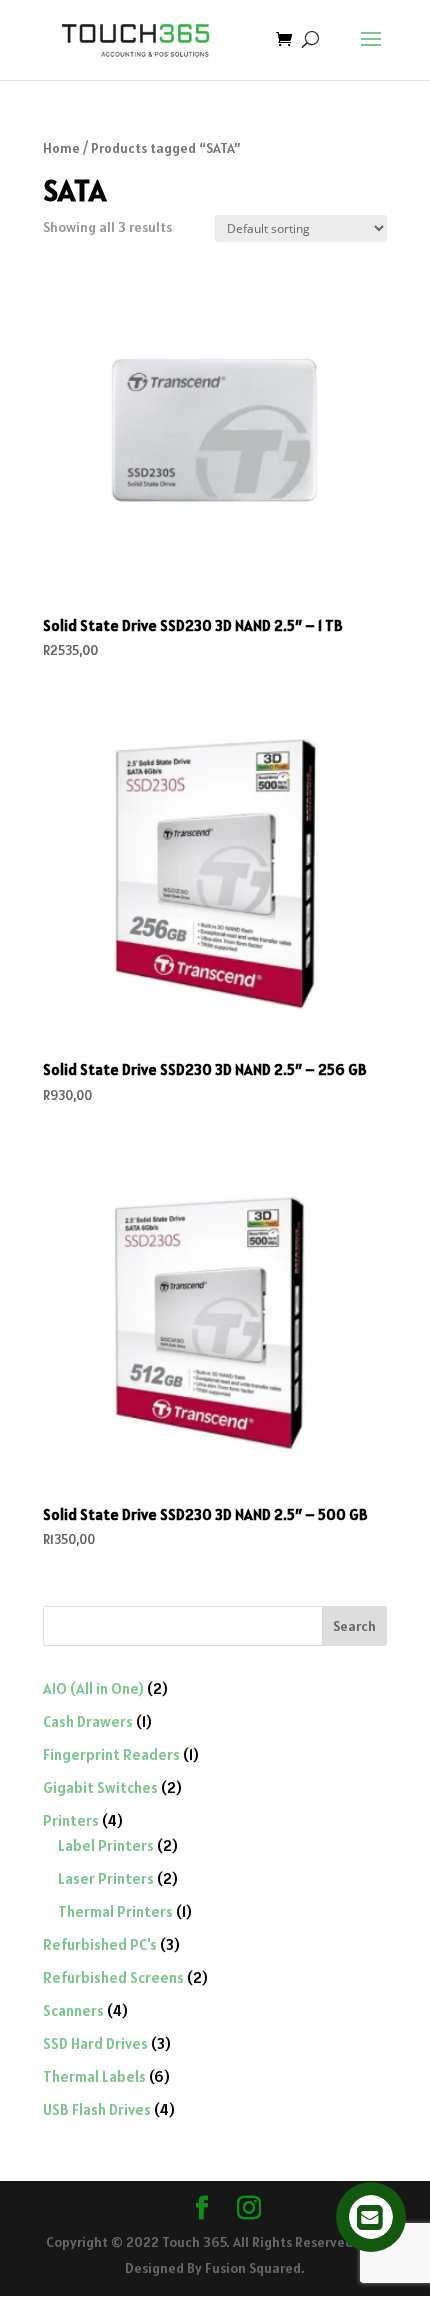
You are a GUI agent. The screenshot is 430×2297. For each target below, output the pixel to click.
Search (354, 1626)
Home (61, 148)
